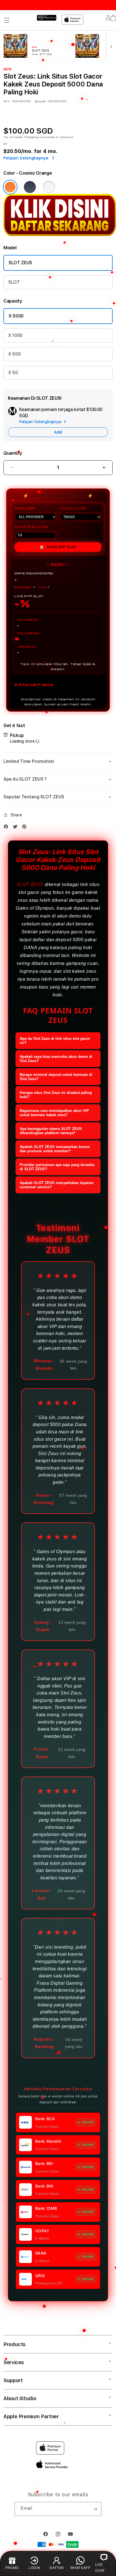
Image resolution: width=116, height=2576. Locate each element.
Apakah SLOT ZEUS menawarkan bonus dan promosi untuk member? (55, 1149)
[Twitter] (17, 827)
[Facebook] (7, 827)
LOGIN (34, 2568)
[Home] (47, 18)
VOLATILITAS (73, 508)
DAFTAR (57, 2568)
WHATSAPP (81, 2568)
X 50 (13, 373)
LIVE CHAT (100, 2568)
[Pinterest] (26, 827)
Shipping (32, 137)
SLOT (14, 282)
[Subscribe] (95, 2509)
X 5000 (16, 316)
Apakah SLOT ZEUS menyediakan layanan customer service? (57, 1185)
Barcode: (40, 101)
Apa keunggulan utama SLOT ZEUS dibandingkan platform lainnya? (51, 1131)
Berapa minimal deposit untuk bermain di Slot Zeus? (56, 1077)
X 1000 (15, 335)
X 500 (14, 354)
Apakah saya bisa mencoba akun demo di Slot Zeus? (56, 1059)
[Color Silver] (49, 187)
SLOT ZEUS (20, 263)
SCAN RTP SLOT (58, 547)
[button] (7, 20)
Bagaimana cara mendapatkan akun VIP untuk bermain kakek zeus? (54, 1113)
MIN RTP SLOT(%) (31, 527)
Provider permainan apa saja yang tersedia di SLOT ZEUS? (57, 1167)
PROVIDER (25, 508)
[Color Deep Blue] (30, 187)
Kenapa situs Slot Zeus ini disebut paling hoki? (56, 1095)
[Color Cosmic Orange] (10, 187)
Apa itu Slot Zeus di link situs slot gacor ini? (55, 1041)
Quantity (13, 453)
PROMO (12, 2568)
